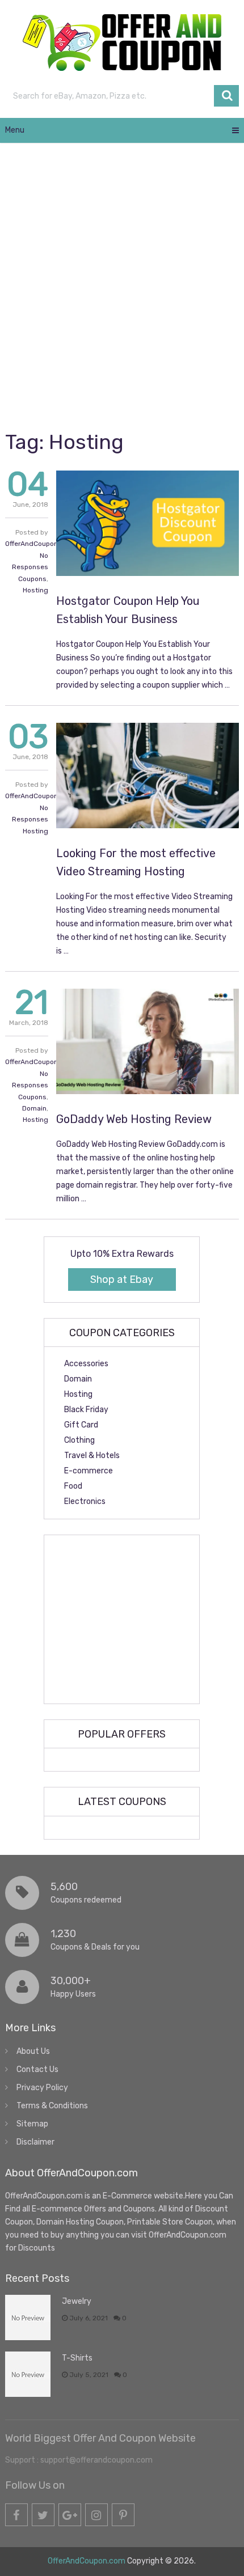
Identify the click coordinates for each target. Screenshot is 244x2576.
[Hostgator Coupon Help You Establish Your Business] (148, 523)
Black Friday (86, 1410)
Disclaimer (35, 2142)
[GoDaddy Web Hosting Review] (148, 1041)
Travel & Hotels (92, 1456)
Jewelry (77, 2301)
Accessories (86, 1364)
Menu (15, 130)
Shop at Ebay (122, 1279)
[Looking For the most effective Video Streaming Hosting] (148, 776)
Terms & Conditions (52, 2106)
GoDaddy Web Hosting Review (134, 1119)
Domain (34, 1108)
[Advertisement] (122, 285)
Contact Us (37, 2069)
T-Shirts (77, 2358)
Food (73, 1486)
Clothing (79, 1440)
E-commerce (89, 1471)
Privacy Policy (42, 2088)
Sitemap (32, 2124)
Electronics (85, 1501)
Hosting (35, 590)
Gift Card (81, 1425)
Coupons (32, 579)
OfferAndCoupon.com (39, 544)
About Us (33, 2051)
